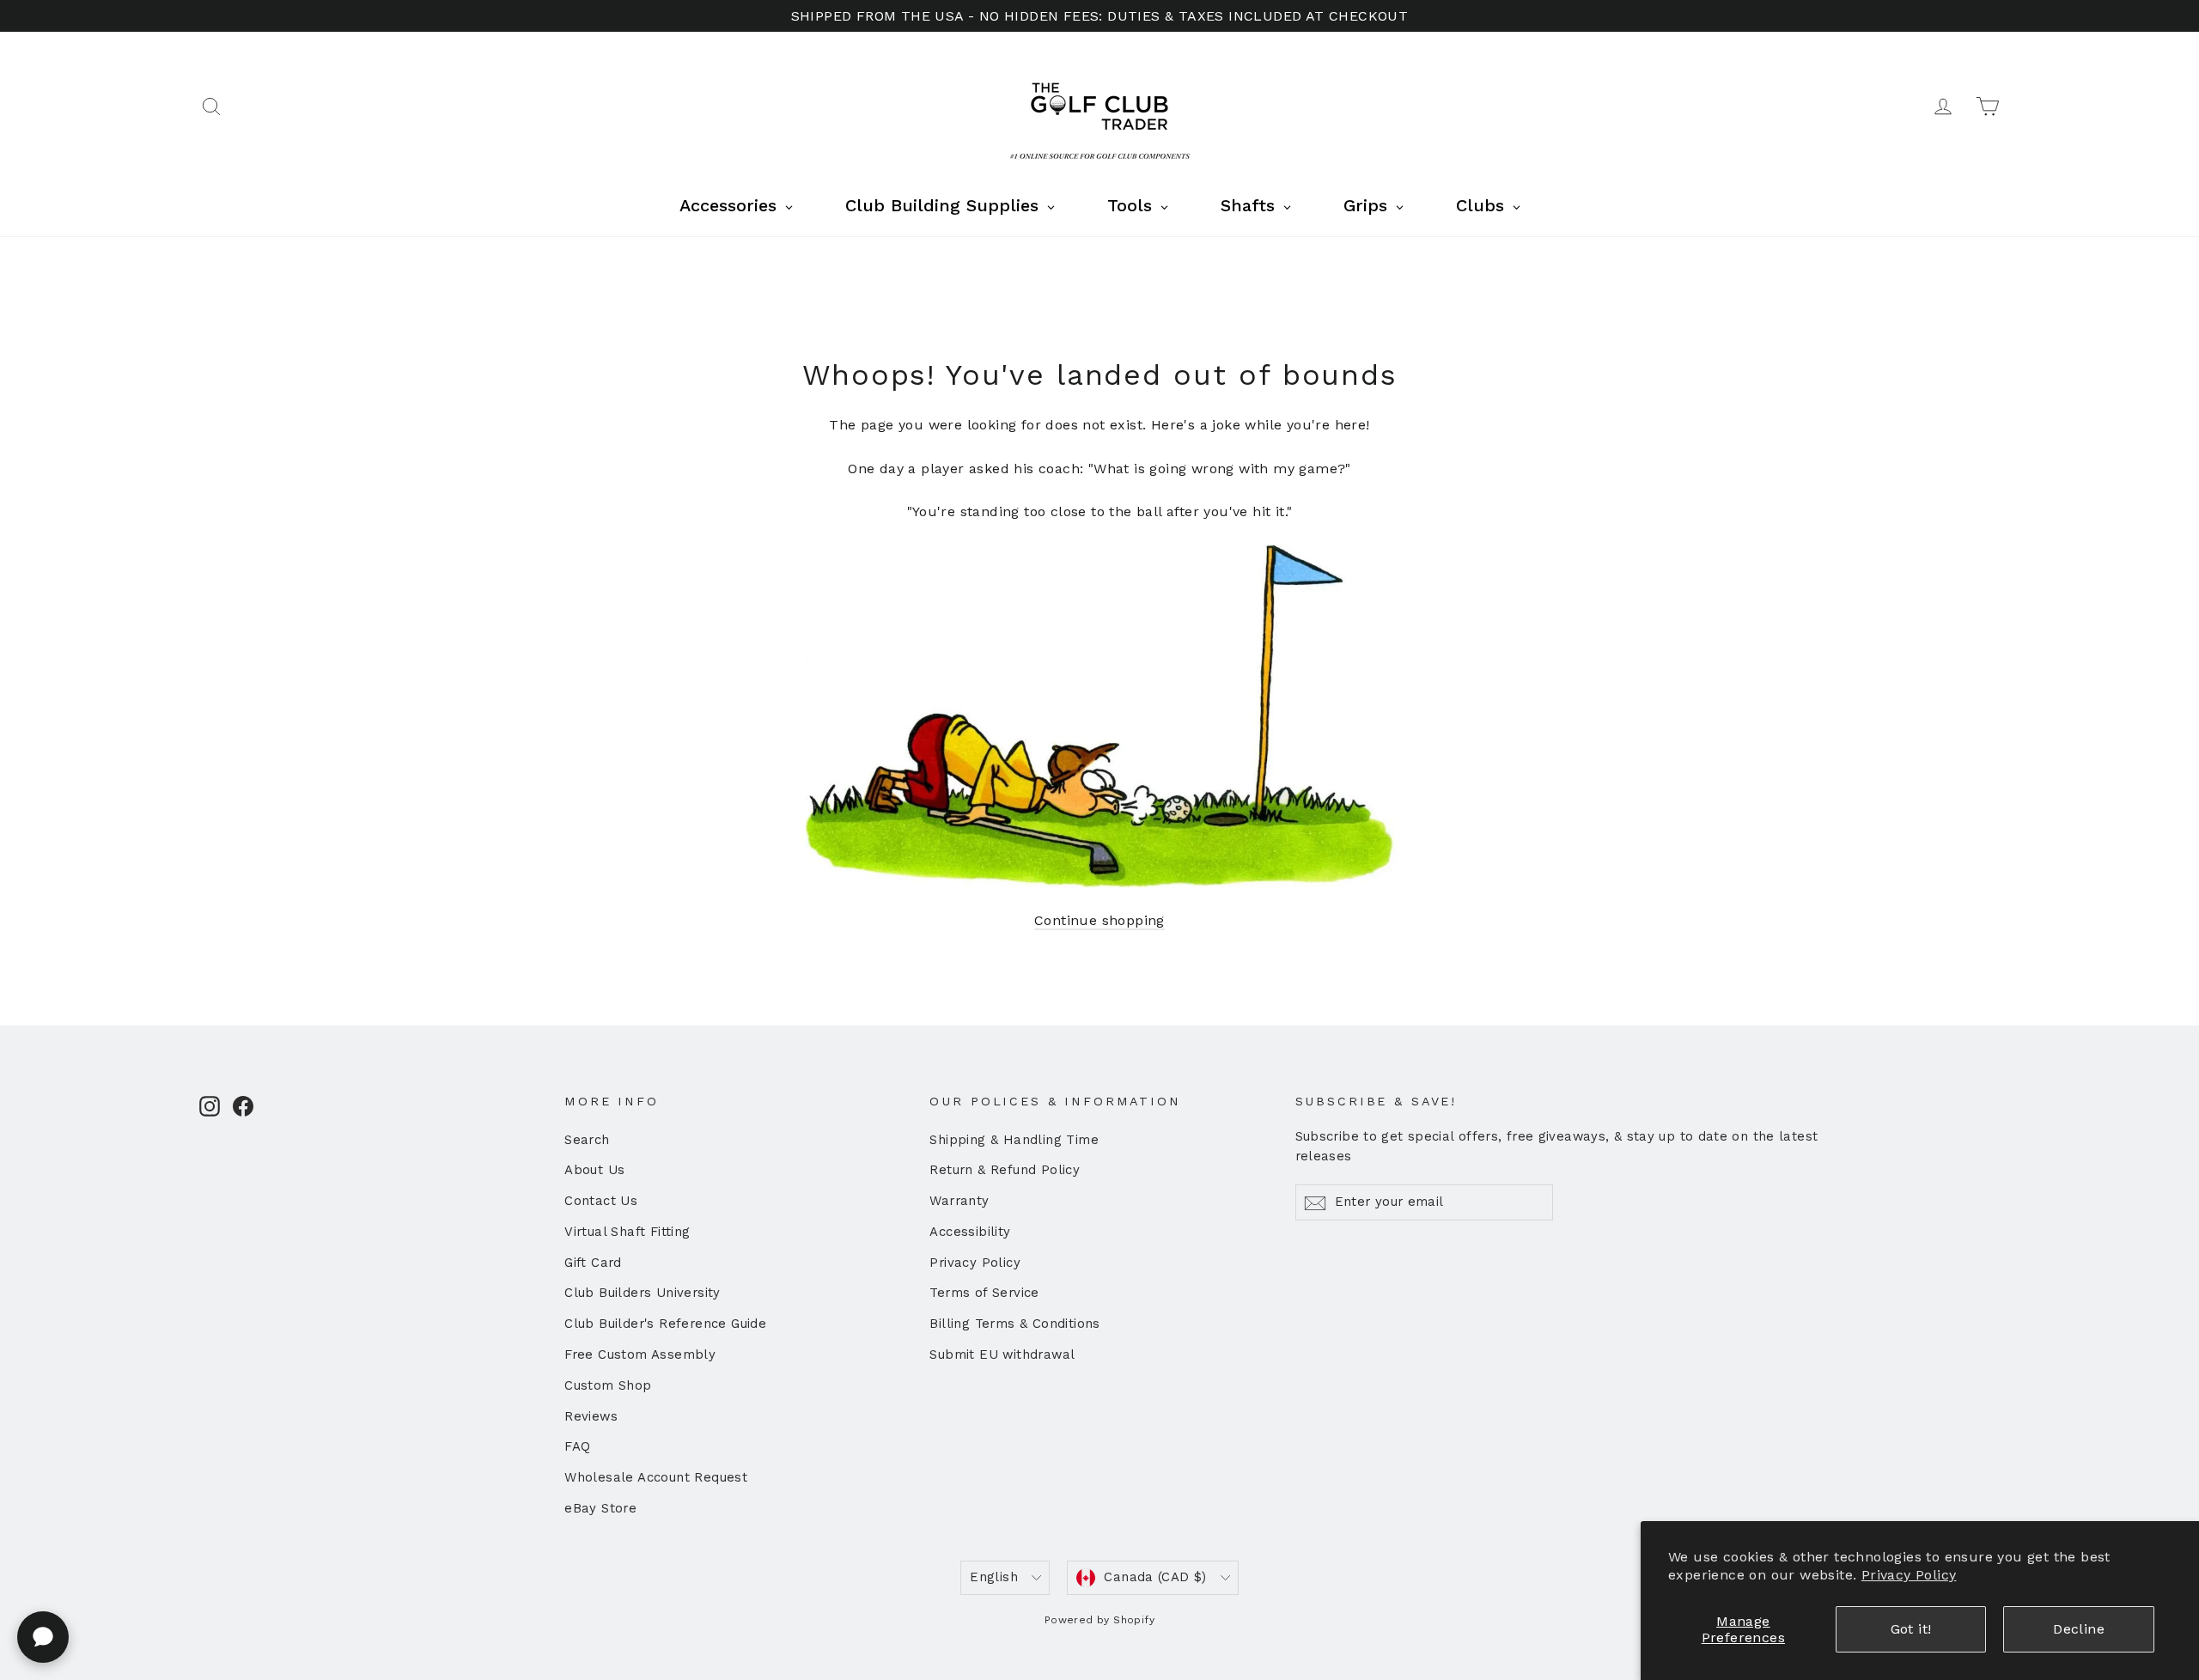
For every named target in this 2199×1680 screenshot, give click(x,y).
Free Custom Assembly (640, 1354)
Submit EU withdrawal (1002, 1354)
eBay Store (600, 1508)
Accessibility (970, 1232)
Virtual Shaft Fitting (627, 1232)
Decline (2079, 1629)
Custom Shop (608, 1385)
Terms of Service (984, 1293)
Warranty (959, 1201)
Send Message (459, 1547)
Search (587, 1140)
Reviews (591, 1416)
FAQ (577, 1446)
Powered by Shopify (1099, 1620)
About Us (594, 1170)
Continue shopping (1099, 920)
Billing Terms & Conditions (1014, 1324)
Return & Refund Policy (1005, 1170)
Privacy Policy (1909, 1575)
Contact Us (601, 1201)
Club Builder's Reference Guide (665, 1324)
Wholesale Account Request (656, 1477)
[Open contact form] (43, 1637)
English (994, 1577)
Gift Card (593, 1263)
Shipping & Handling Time (1014, 1140)
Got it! (1911, 1629)
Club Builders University (643, 1293)
